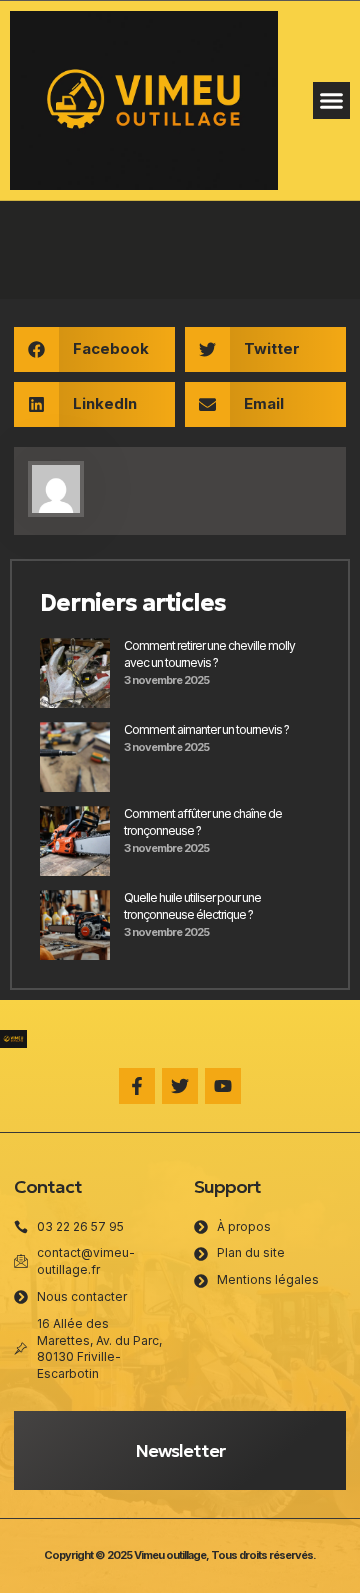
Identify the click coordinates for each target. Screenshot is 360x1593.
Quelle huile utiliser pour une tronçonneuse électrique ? (192, 906)
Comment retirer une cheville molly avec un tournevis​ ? (209, 654)
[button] (332, 101)
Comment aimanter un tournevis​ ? (206, 729)
